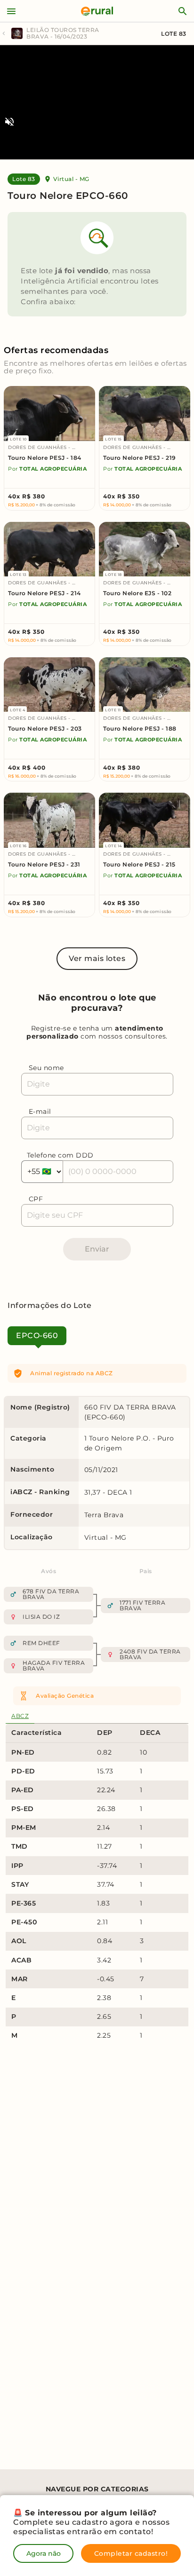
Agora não (44, 2553)
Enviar (97, 1249)
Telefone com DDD (60, 1155)
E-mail (40, 1111)
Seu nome (46, 1068)
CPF (36, 1199)
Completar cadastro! (131, 2553)
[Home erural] (97, 11)
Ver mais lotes (97, 958)
